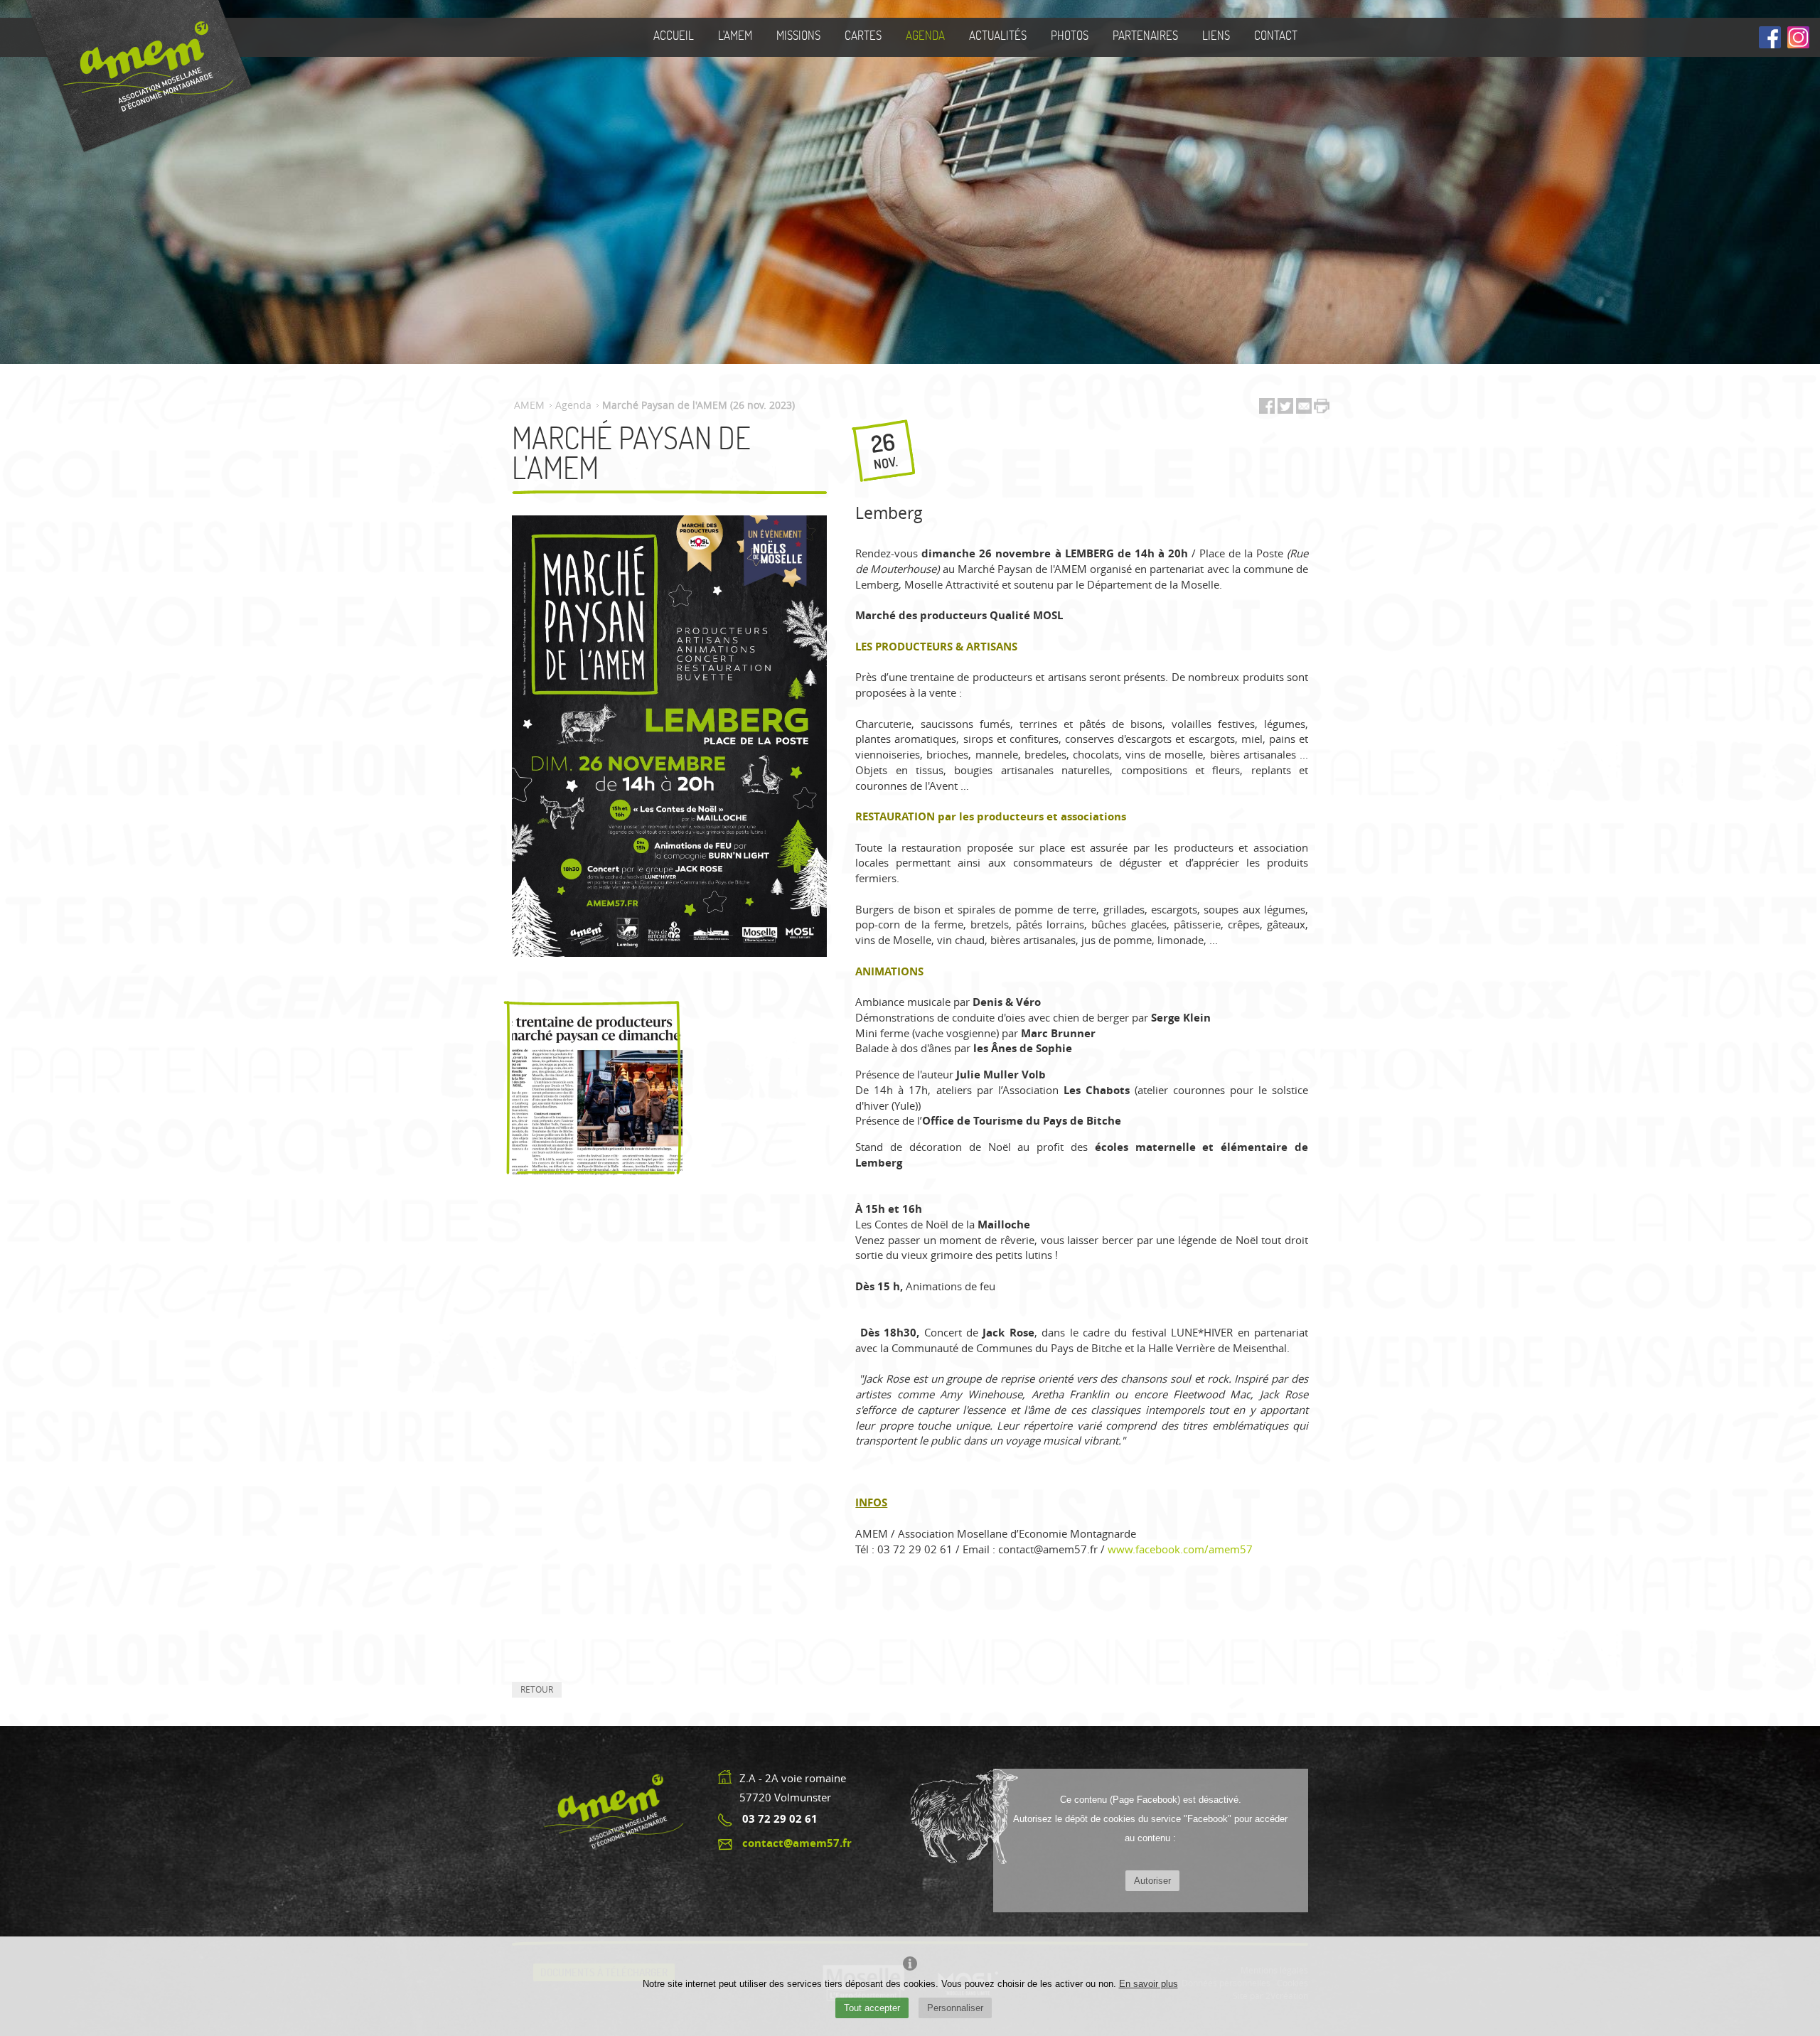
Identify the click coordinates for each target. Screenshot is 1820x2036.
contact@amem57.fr (797, 1843)
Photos (1070, 35)
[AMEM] (133, 76)
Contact (1276, 35)
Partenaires (1145, 35)
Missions (798, 35)
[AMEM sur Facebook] (1770, 38)
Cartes (863, 35)
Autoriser (1152, 1881)
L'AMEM (735, 35)
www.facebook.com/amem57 (1180, 1549)
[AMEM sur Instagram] (1798, 38)
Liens (1216, 35)
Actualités (998, 35)
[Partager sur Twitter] (1287, 409)
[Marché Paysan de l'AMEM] (597, 1092)
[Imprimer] (1322, 407)
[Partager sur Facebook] (1267, 409)
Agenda (925, 35)
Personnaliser (955, 2008)
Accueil (674, 35)
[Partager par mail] (1304, 409)
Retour (537, 1689)
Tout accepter (872, 2008)
